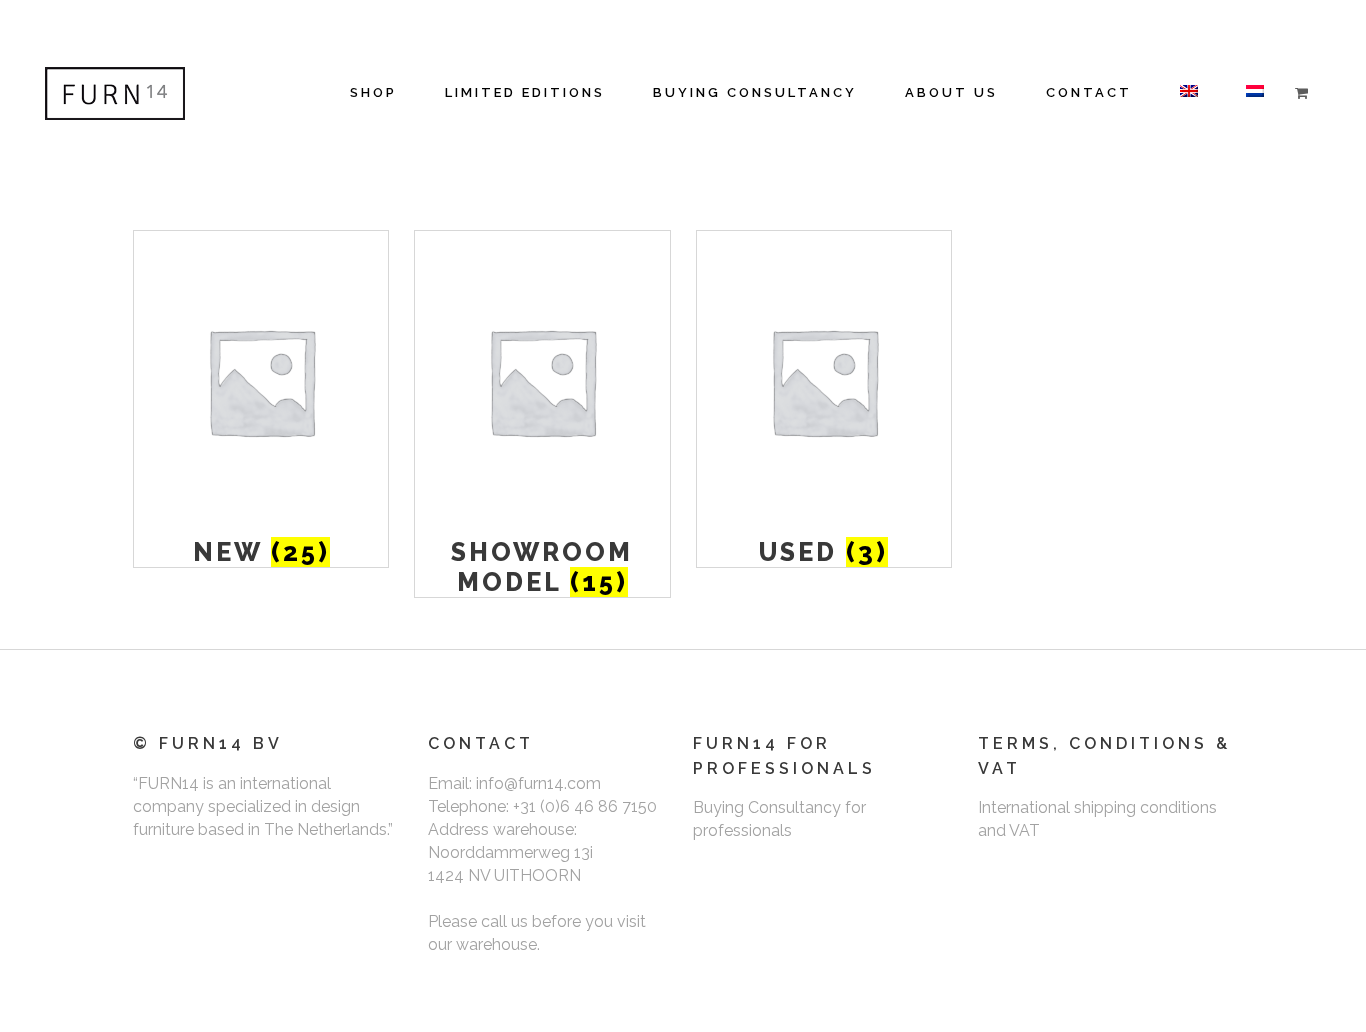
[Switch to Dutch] (1255, 93)
